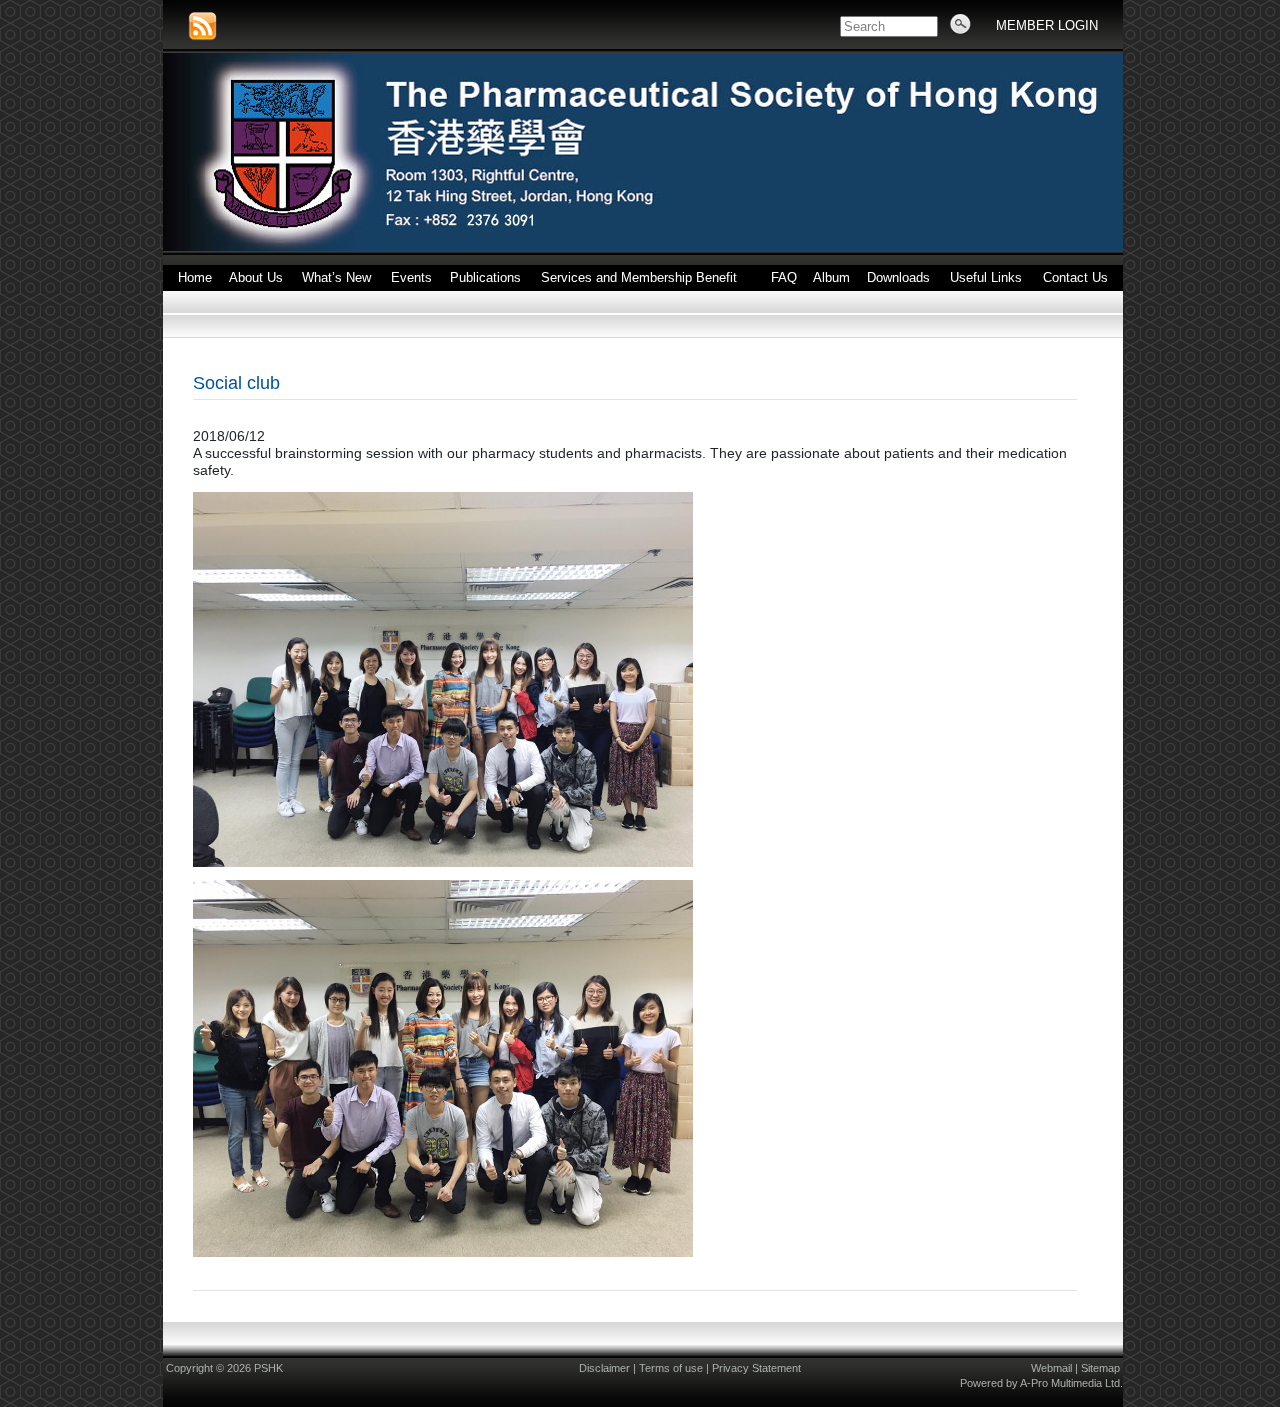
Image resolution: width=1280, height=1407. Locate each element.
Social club (236, 383)
